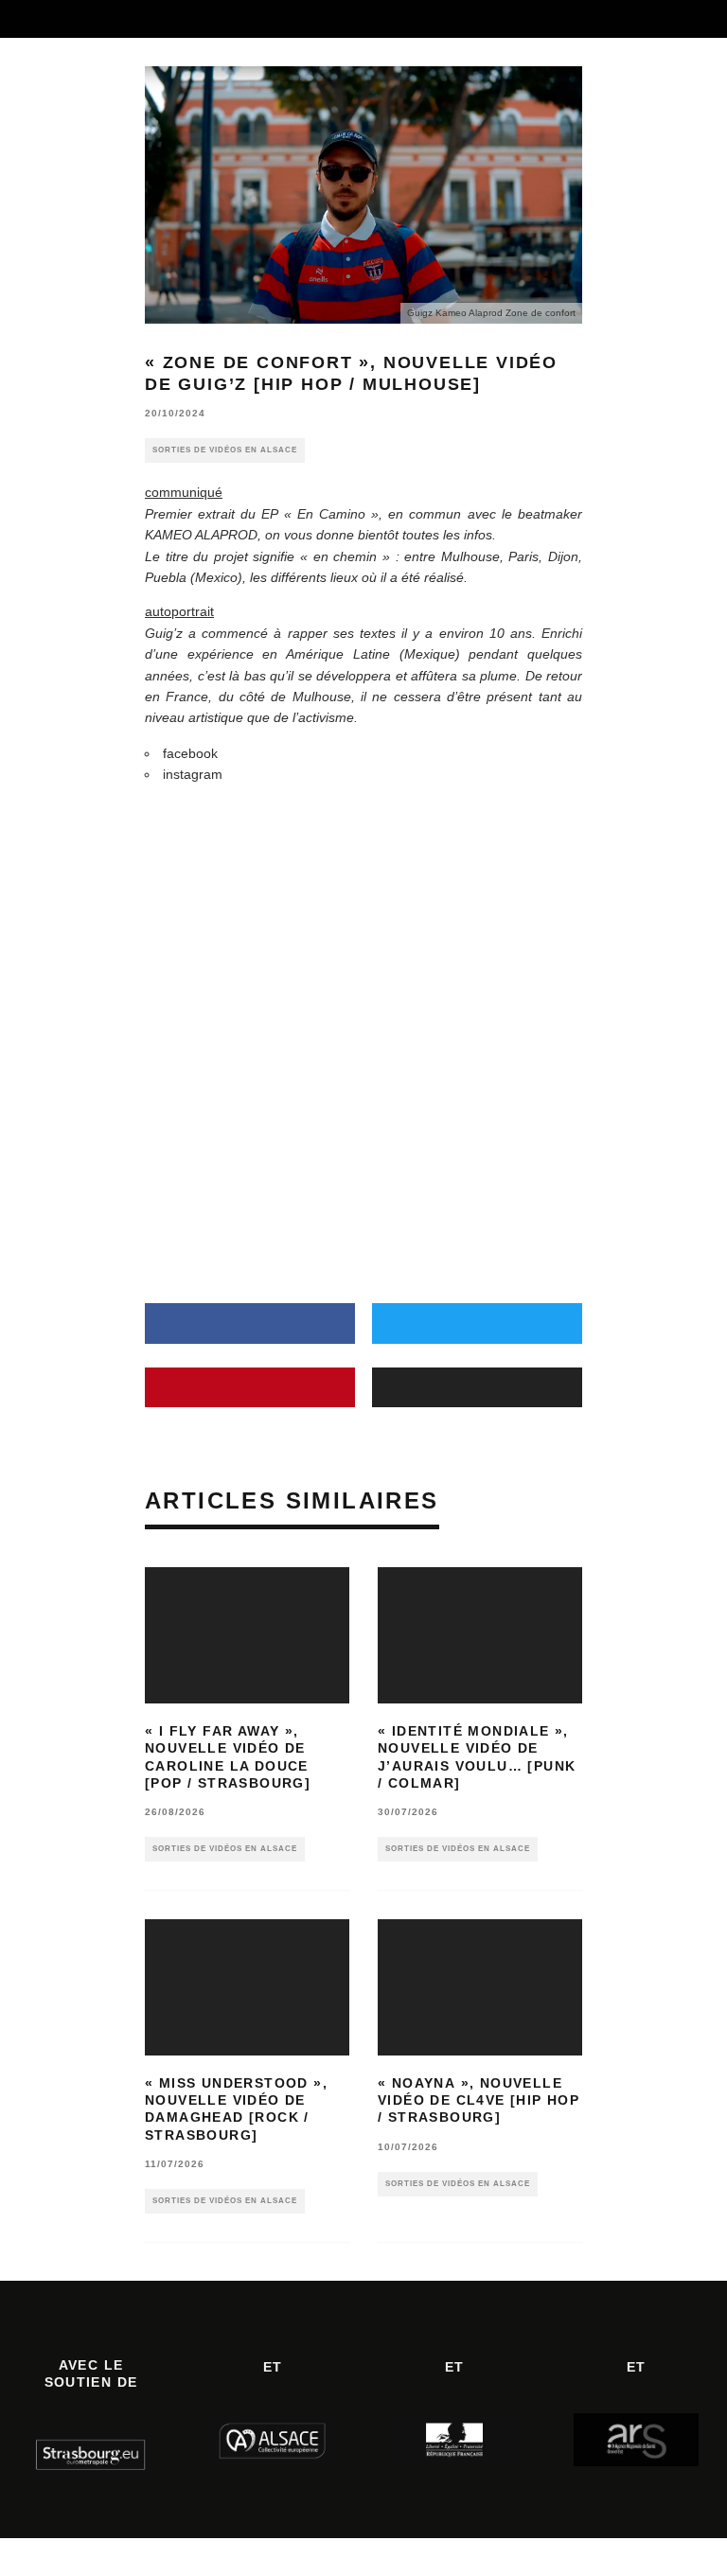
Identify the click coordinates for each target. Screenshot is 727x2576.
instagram (193, 774)
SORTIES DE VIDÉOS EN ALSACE (225, 450)
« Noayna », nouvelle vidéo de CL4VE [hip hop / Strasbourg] (479, 2100)
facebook (190, 753)
